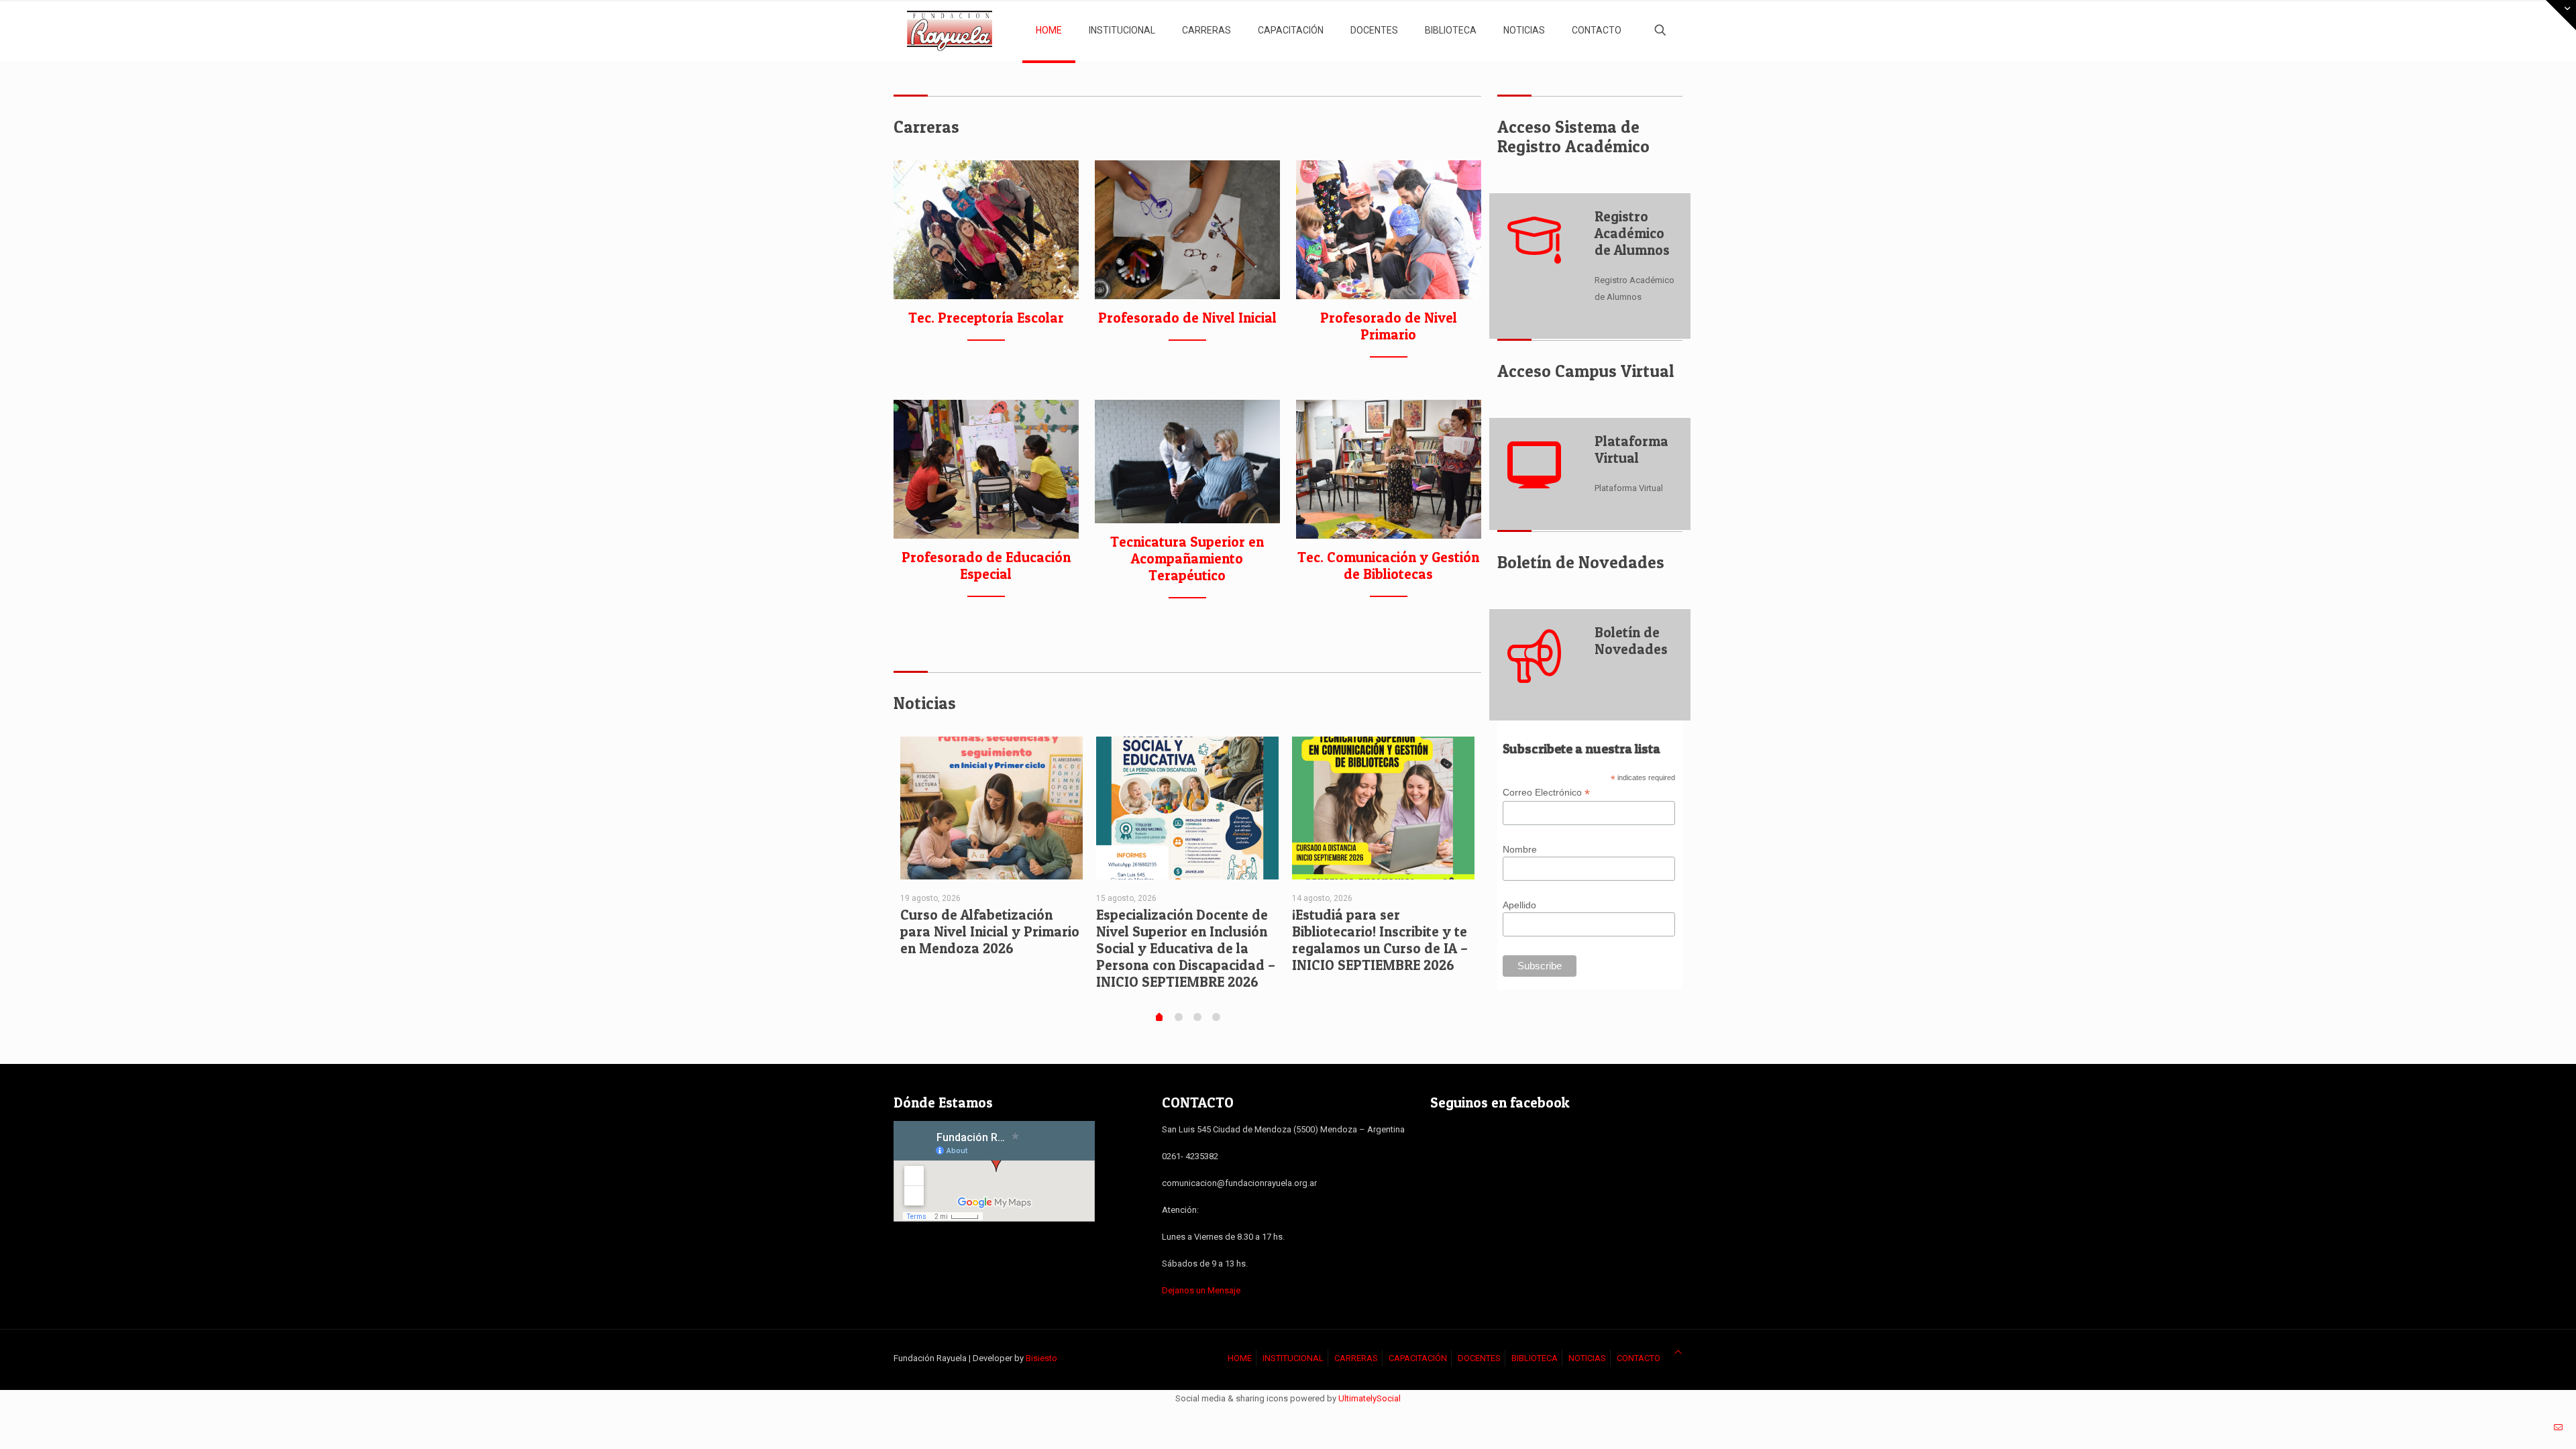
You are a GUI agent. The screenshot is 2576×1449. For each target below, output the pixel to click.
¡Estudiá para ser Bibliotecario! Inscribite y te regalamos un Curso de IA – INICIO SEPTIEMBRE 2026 (1380, 940)
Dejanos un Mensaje (1201, 1290)
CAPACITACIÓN (1418, 1358)
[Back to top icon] (1678, 1352)
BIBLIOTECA (1535, 1358)
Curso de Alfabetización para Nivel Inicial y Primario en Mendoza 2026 (990, 931)
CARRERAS (1356, 1358)
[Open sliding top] (2561, 15)
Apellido (1519, 905)
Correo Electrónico (1546, 793)
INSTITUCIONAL (1293, 1358)
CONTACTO (1639, 1358)
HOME (1240, 1358)
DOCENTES (1479, 1358)
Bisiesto (1041, 1358)
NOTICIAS (1587, 1358)
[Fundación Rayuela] (950, 30)
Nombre (1520, 849)
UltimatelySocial (1370, 1398)
